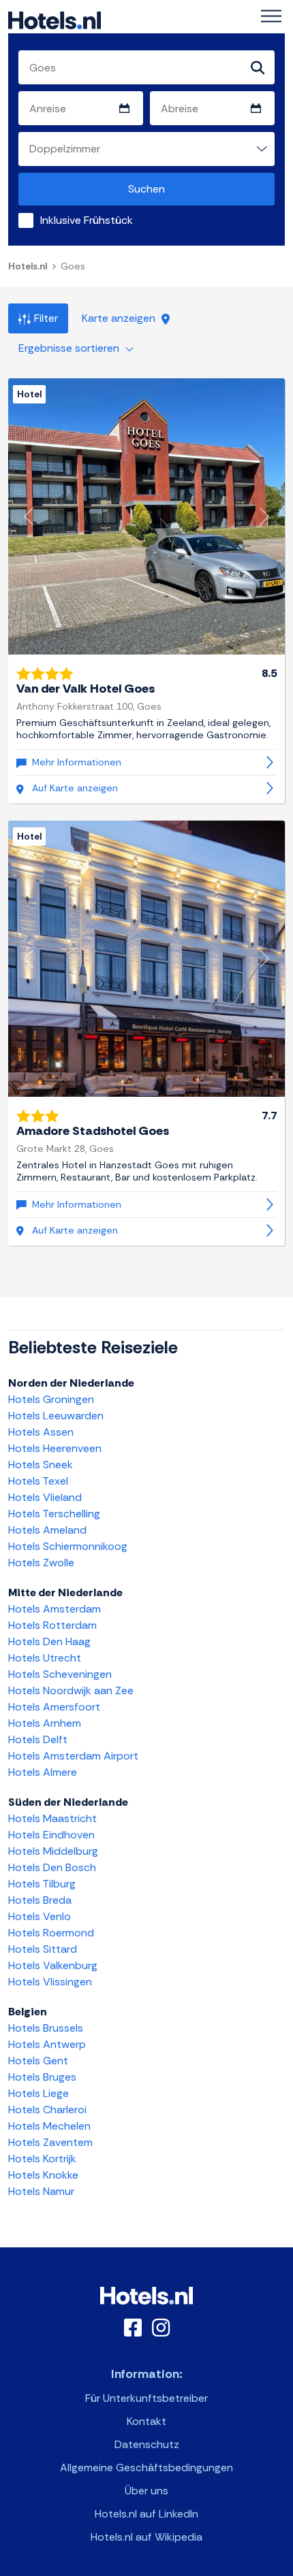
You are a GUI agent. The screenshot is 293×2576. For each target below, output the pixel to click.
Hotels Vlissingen (50, 1982)
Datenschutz (147, 2444)
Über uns (146, 2491)
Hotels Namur (41, 2191)
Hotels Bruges (42, 2077)
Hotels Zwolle (41, 1563)
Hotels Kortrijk (42, 2159)
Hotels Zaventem (50, 2142)
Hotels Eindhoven (51, 1835)
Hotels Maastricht (52, 1818)
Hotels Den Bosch (52, 1867)
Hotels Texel (38, 1481)
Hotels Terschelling (54, 1514)
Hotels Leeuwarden (56, 1416)
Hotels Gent (38, 2061)
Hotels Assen (41, 1432)
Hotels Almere (43, 1772)
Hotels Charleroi (47, 2110)
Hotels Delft (38, 1739)
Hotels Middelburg (53, 1851)
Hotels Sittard (43, 1949)
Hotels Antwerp (47, 2044)
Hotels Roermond (51, 1933)
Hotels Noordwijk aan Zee (71, 1690)
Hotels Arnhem (45, 1723)
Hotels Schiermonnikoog (68, 1546)
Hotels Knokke (43, 2175)
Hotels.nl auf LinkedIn (146, 2514)
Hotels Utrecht (45, 1658)
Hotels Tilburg (42, 1884)
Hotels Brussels (46, 2028)
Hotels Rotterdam (52, 1625)
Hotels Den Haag (49, 1641)
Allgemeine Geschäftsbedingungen (146, 2467)
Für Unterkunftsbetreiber (146, 2398)
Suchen (146, 189)
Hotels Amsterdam (55, 1609)
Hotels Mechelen (49, 2126)
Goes (73, 266)
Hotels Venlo (40, 1916)
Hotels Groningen (51, 1399)
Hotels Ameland (47, 1530)
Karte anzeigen (120, 318)
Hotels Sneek (41, 1465)
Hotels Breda (40, 1900)
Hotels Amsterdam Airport (73, 1756)
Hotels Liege (38, 2093)
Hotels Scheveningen (60, 1674)
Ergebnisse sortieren (70, 348)
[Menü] (271, 16)
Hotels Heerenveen (55, 1448)
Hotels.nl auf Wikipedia (146, 2537)
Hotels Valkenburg (53, 1965)
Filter (46, 318)
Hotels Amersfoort (54, 1707)
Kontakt (146, 2421)
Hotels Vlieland (45, 1497)
